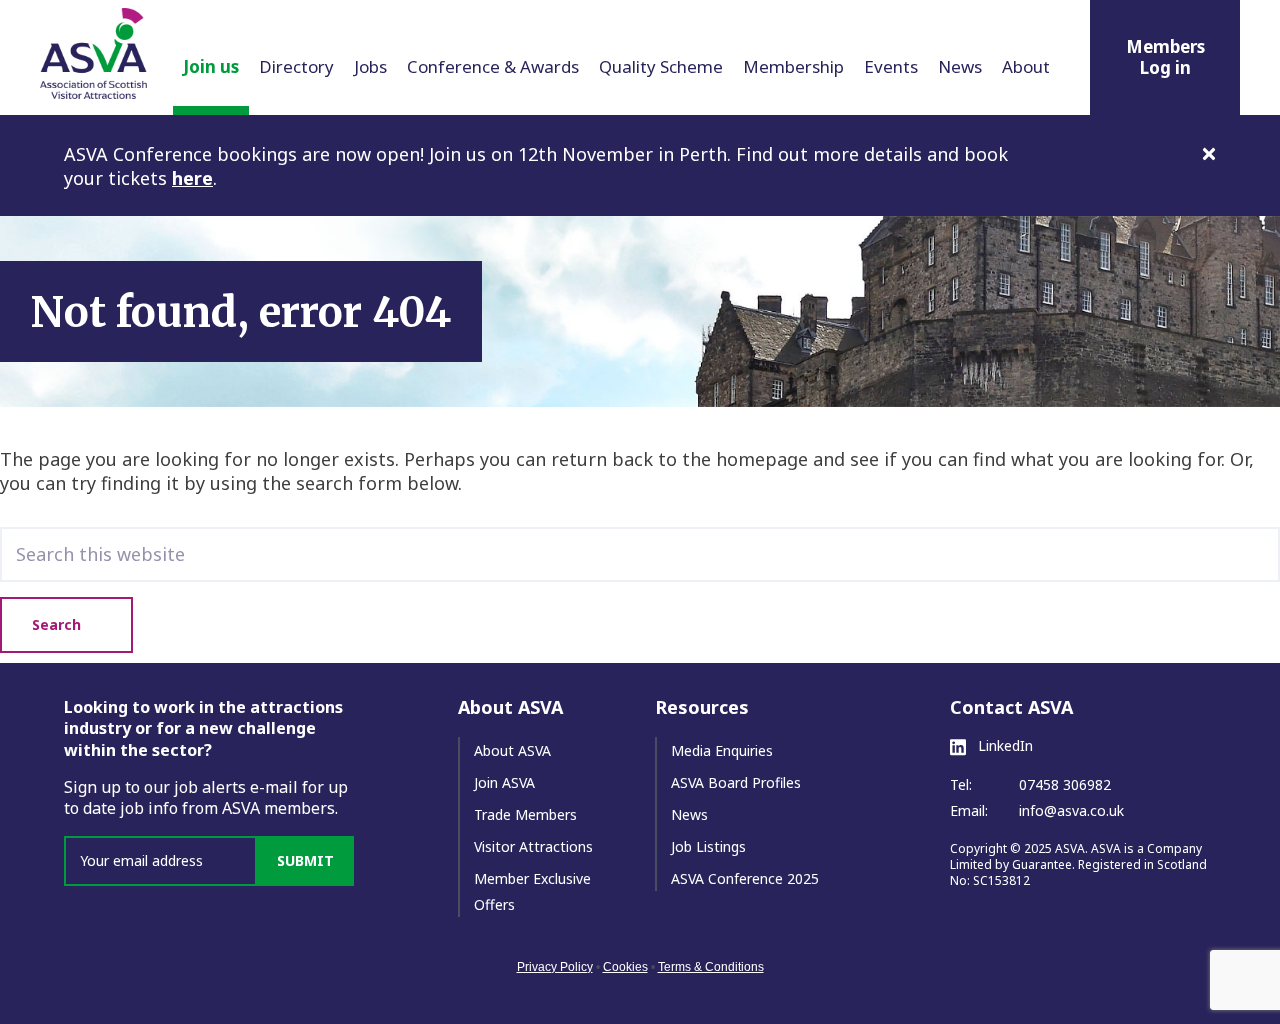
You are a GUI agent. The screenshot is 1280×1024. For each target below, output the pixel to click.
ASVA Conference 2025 (745, 878)
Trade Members (525, 814)
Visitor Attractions (533, 846)
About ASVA (512, 750)
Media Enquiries (722, 750)
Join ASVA (504, 782)
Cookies (625, 967)
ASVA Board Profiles (736, 782)
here (192, 178)
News (689, 814)
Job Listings (708, 846)
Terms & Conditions (711, 967)
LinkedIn (1003, 746)
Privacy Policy (555, 967)
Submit (305, 860)
